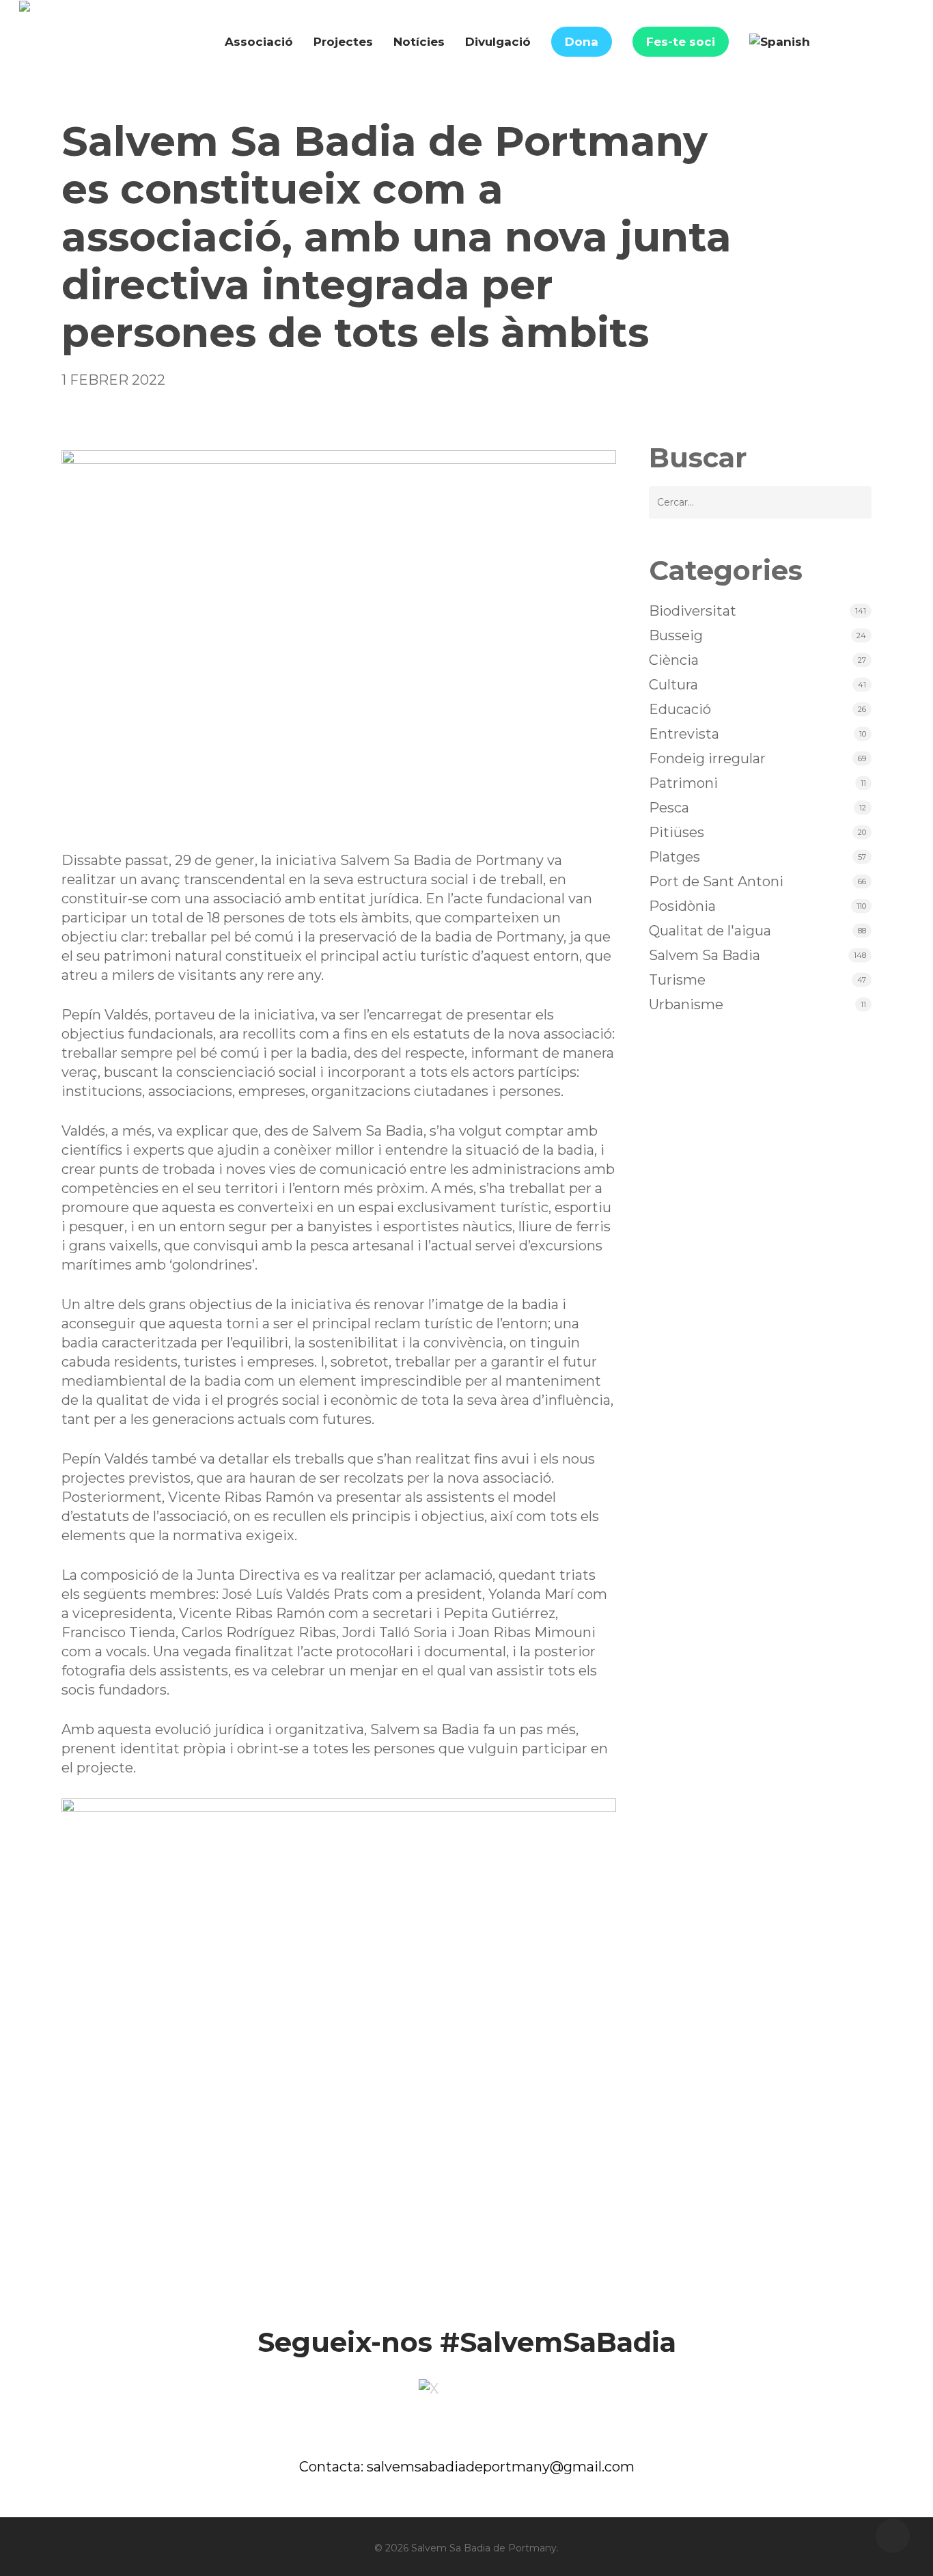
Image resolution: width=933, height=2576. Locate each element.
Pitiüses (677, 832)
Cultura (673, 685)
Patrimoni (683, 783)
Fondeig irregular (707, 758)
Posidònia (682, 906)
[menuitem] (780, 42)
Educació (680, 709)
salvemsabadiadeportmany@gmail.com (501, 2467)
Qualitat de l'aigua (710, 931)
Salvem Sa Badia (705, 955)
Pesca (669, 808)
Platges (674, 857)
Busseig (676, 635)
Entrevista (684, 734)
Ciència (674, 660)
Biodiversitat (693, 611)
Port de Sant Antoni (716, 881)
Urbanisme (686, 1004)
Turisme (677, 980)
